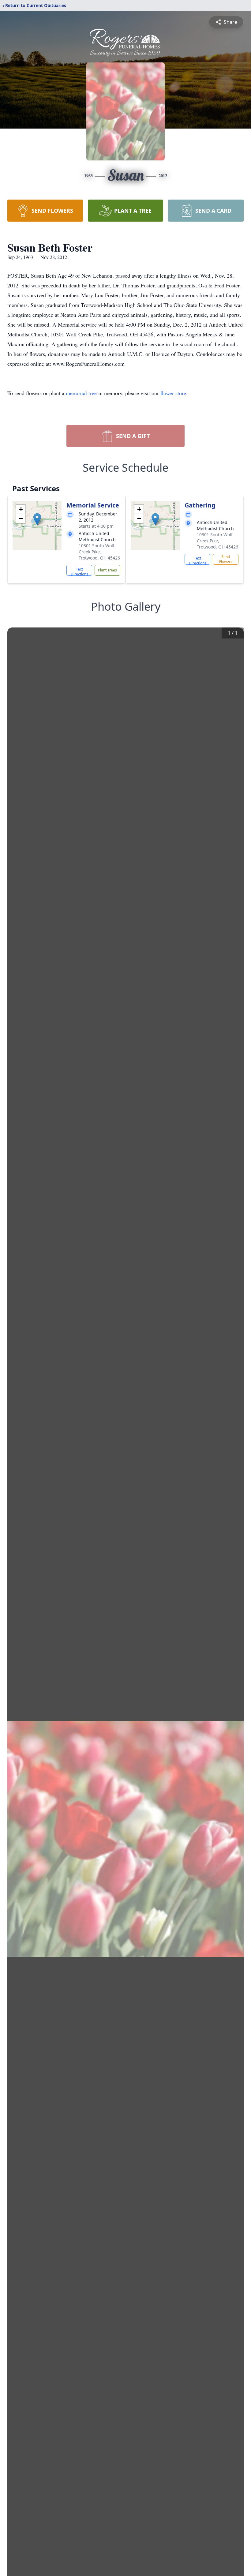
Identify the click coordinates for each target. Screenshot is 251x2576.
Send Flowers (226, 559)
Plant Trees (107, 570)
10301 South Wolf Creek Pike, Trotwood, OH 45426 (99, 552)
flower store (173, 393)
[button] (37, 519)
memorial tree (81, 393)
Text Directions (79, 571)
